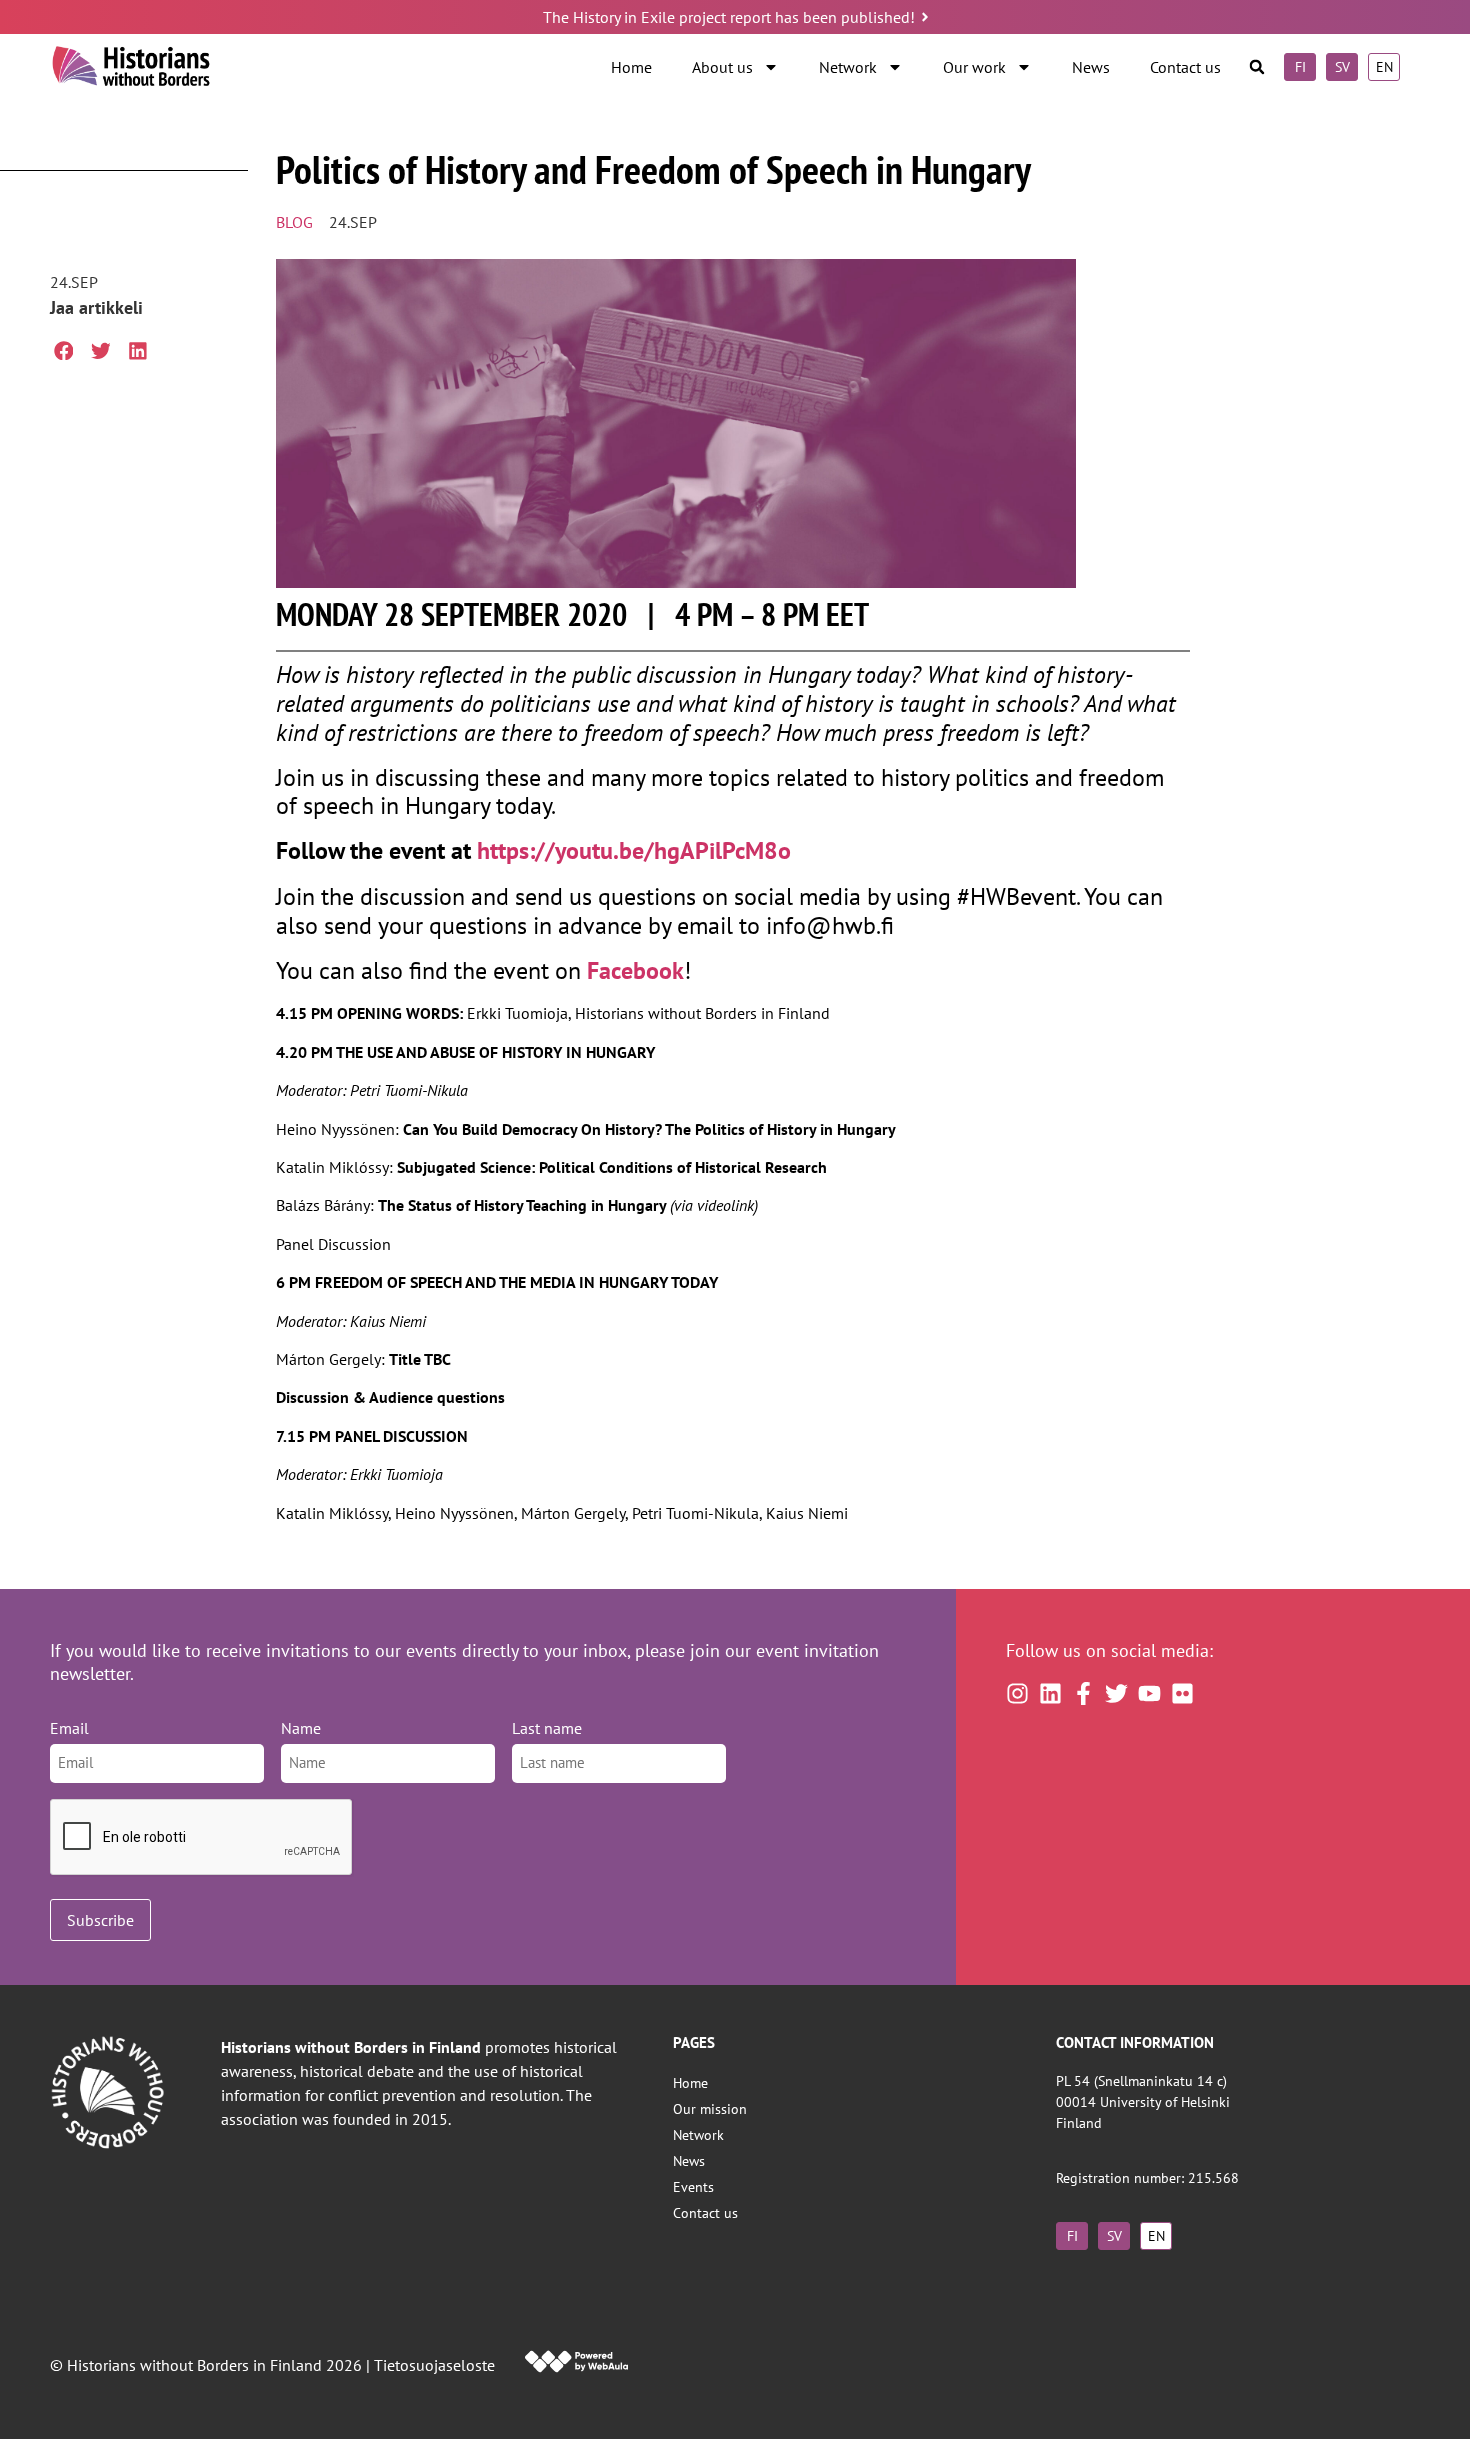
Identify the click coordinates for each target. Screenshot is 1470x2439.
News (1091, 67)
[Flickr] (1182, 1693)
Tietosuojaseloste (434, 2365)
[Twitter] (1116, 1693)
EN (1384, 66)
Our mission (710, 2108)
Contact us (1185, 67)
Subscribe (100, 1920)
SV (1342, 66)
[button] (1257, 67)
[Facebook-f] (1083, 1693)
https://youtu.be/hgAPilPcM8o (634, 850)
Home (631, 67)
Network (848, 67)
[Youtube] (1149, 1693)
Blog (294, 222)
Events (693, 2186)
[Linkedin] (1050, 1693)
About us (722, 67)
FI (1300, 66)
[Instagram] (1017, 1693)
